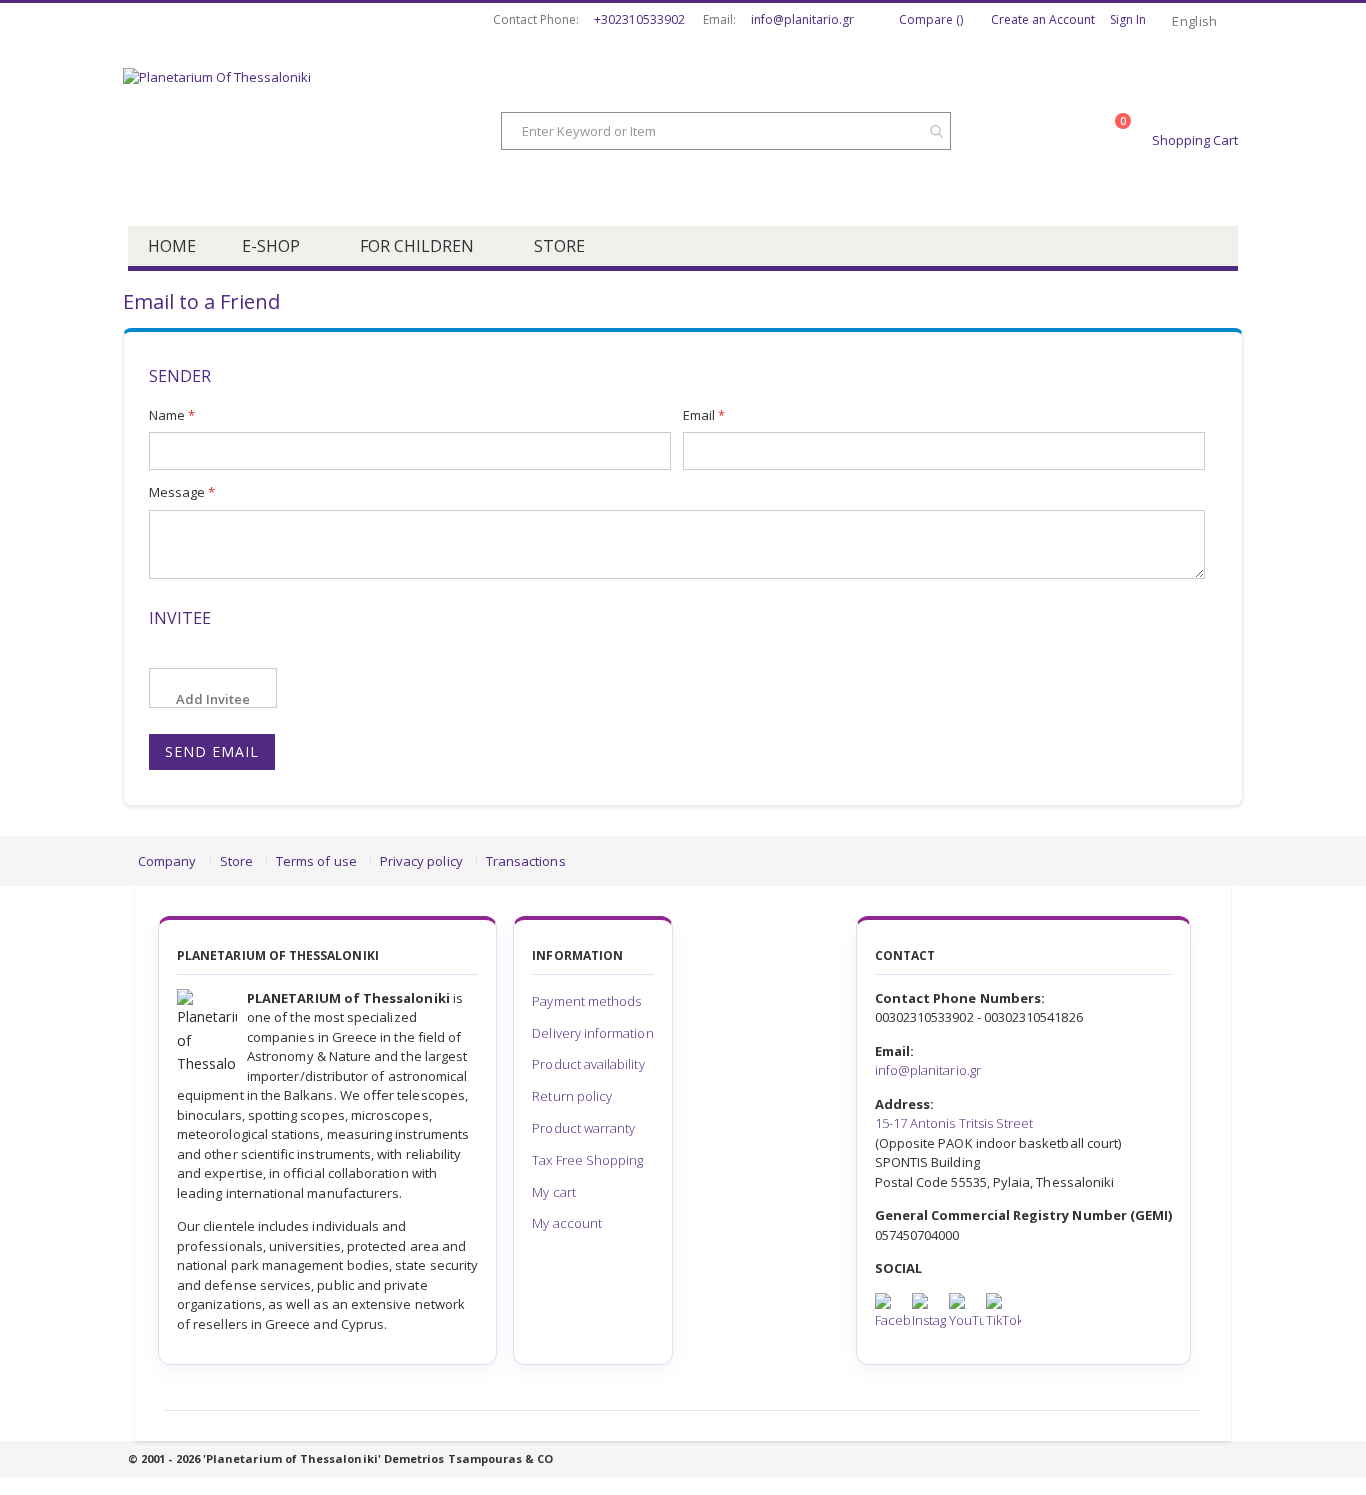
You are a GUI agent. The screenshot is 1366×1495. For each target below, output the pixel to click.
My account (567, 1223)
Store (236, 861)
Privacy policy (421, 861)
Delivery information (592, 1033)
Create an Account (1043, 20)
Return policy (572, 1096)
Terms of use (316, 861)
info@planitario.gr (802, 20)
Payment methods (586, 1001)
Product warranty (583, 1128)
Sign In (1128, 20)
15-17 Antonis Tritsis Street (954, 1123)
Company (167, 861)
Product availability (588, 1064)
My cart (553, 1192)
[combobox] (726, 131)
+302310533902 (639, 20)
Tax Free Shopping (587, 1160)
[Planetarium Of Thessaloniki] (283, 133)
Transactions (526, 861)
